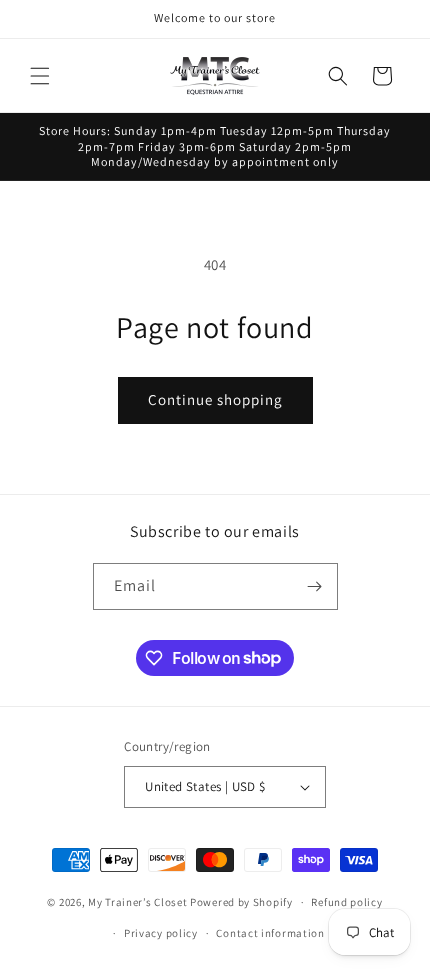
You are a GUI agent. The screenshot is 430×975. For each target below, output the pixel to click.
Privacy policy (161, 933)
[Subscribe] (315, 586)
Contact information (270, 933)
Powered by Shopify (241, 902)
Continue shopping (215, 399)
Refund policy (346, 902)
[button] (40, 76)
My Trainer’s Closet (137, 902)
